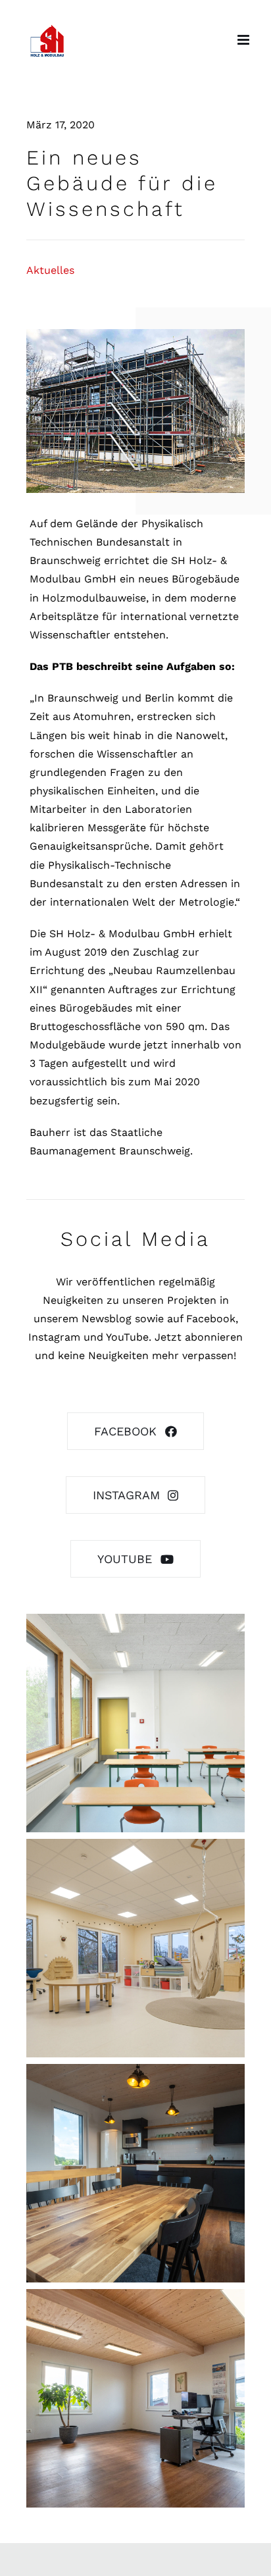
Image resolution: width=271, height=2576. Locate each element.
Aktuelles (50, 270)
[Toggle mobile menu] (244, 40)
